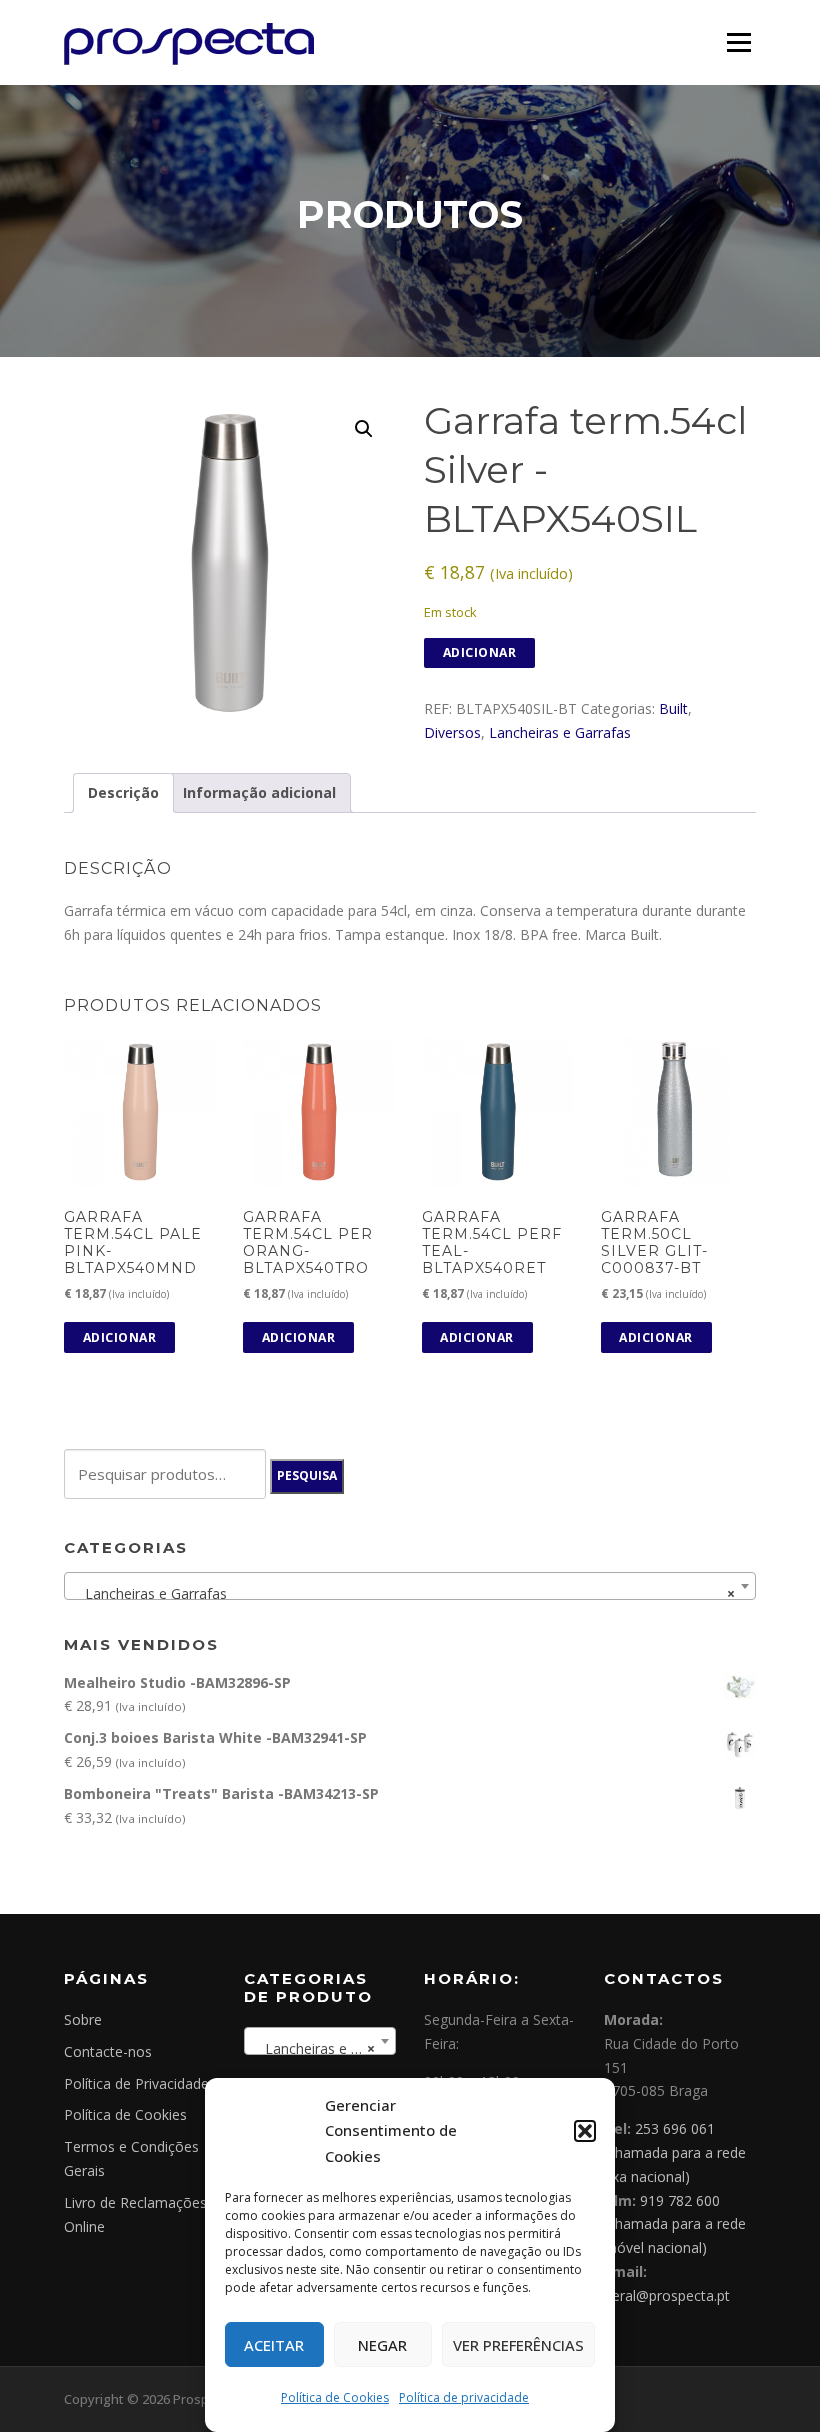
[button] (585, 2131)
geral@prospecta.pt (667, 2295)
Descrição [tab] (123, 792)
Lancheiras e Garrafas (560, 732)
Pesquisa (307, 1475)
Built (673, 708)
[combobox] (410, 1586)
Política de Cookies (335, 2397)
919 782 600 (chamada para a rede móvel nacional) (675, 2224)
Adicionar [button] (120, 1337)
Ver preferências (518, 2345)
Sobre (83, 2019)
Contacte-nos (108, 2051)
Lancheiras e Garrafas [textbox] (404, 1593)
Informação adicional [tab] (259, 792)
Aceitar (274, 2345)
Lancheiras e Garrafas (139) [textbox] (324, 2048)
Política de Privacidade (136, 2083)
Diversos (452, 732)
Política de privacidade (464, 2397)
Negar (382, 2345)
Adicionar (480, 652)
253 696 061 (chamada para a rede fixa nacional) (675, 2152)
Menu (738, 42)
